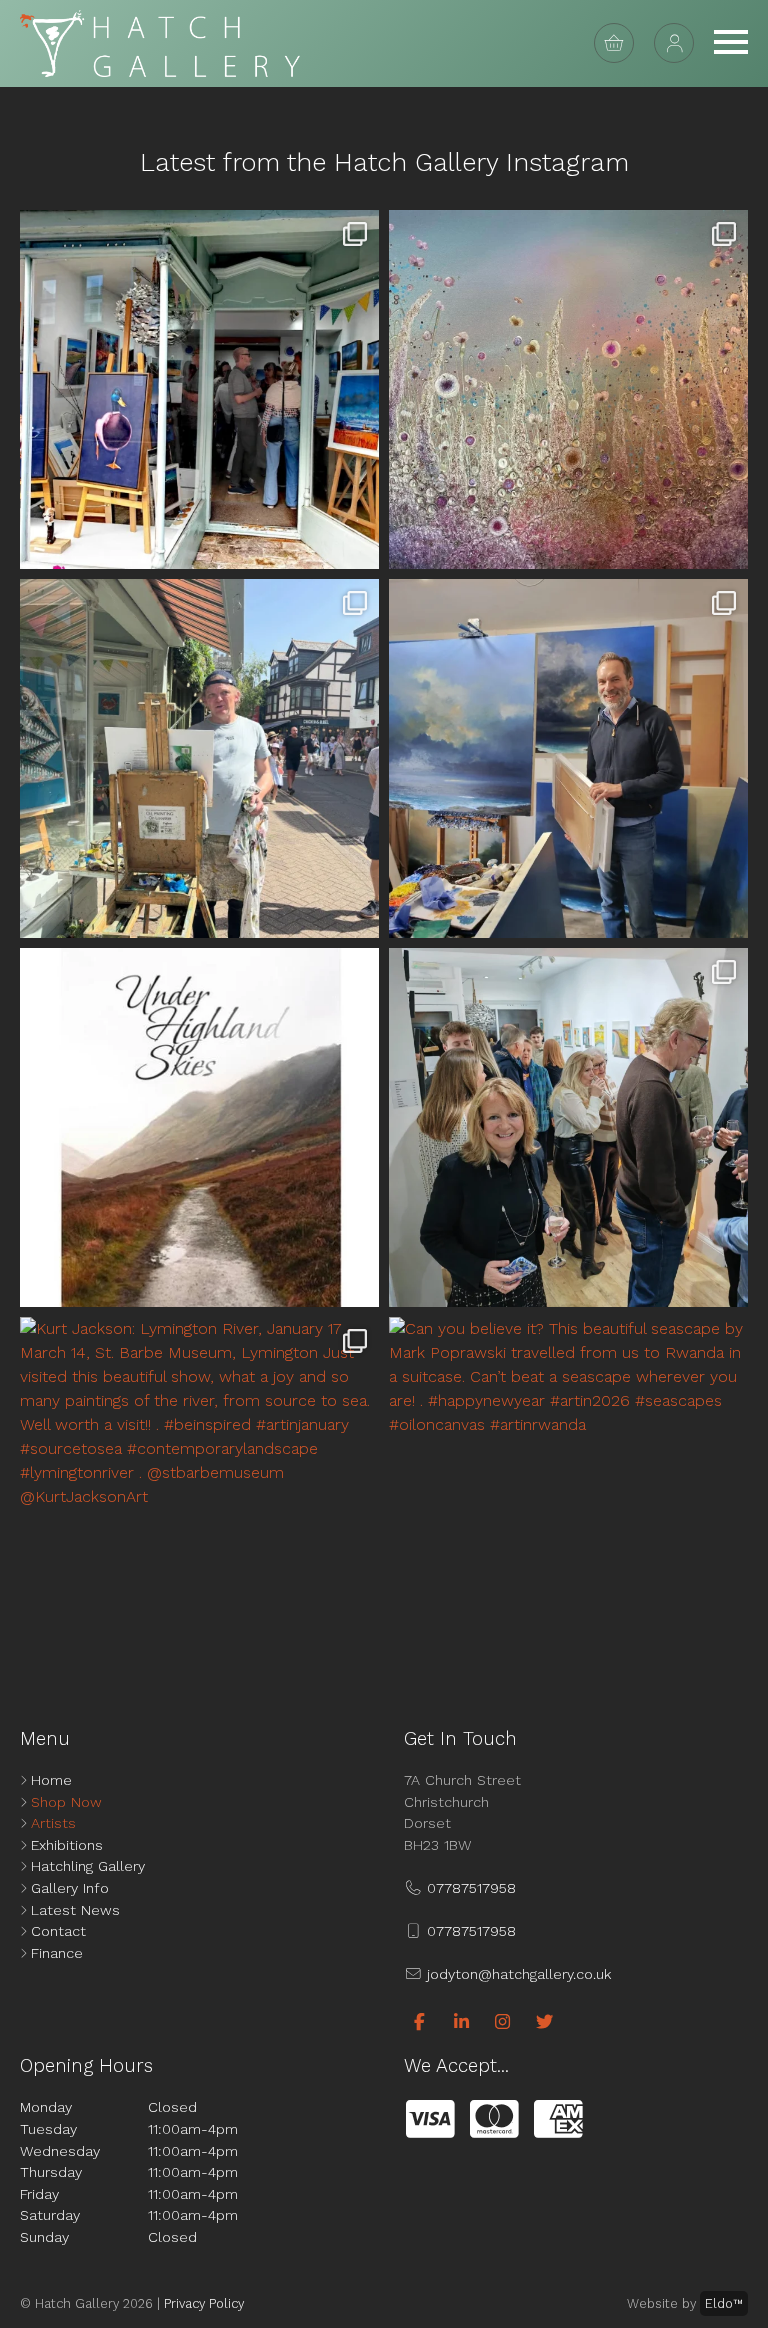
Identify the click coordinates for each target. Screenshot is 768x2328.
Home (51, 1780)
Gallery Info (70, 1888)
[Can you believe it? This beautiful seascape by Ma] (568, 1496)
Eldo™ (724, 2303)
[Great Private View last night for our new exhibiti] (199, 389)
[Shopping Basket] (614, 43)
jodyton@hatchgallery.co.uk (516, 1974)
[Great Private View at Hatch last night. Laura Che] (568, 1127)
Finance (57, 1953)
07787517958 (469, 1888)
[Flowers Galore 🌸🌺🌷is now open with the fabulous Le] (568, 389)
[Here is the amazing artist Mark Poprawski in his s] (568, 758)
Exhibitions (67, 1845)
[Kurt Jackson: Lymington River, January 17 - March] (199, 1496)
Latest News (75, 1910)
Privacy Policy (204, 2303)
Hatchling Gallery (88, 1866)
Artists (53, 1823)
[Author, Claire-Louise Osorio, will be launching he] (199, 1127)
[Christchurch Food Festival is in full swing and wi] (199, 758)
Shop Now (66, 1802)
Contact (58, 1931)
